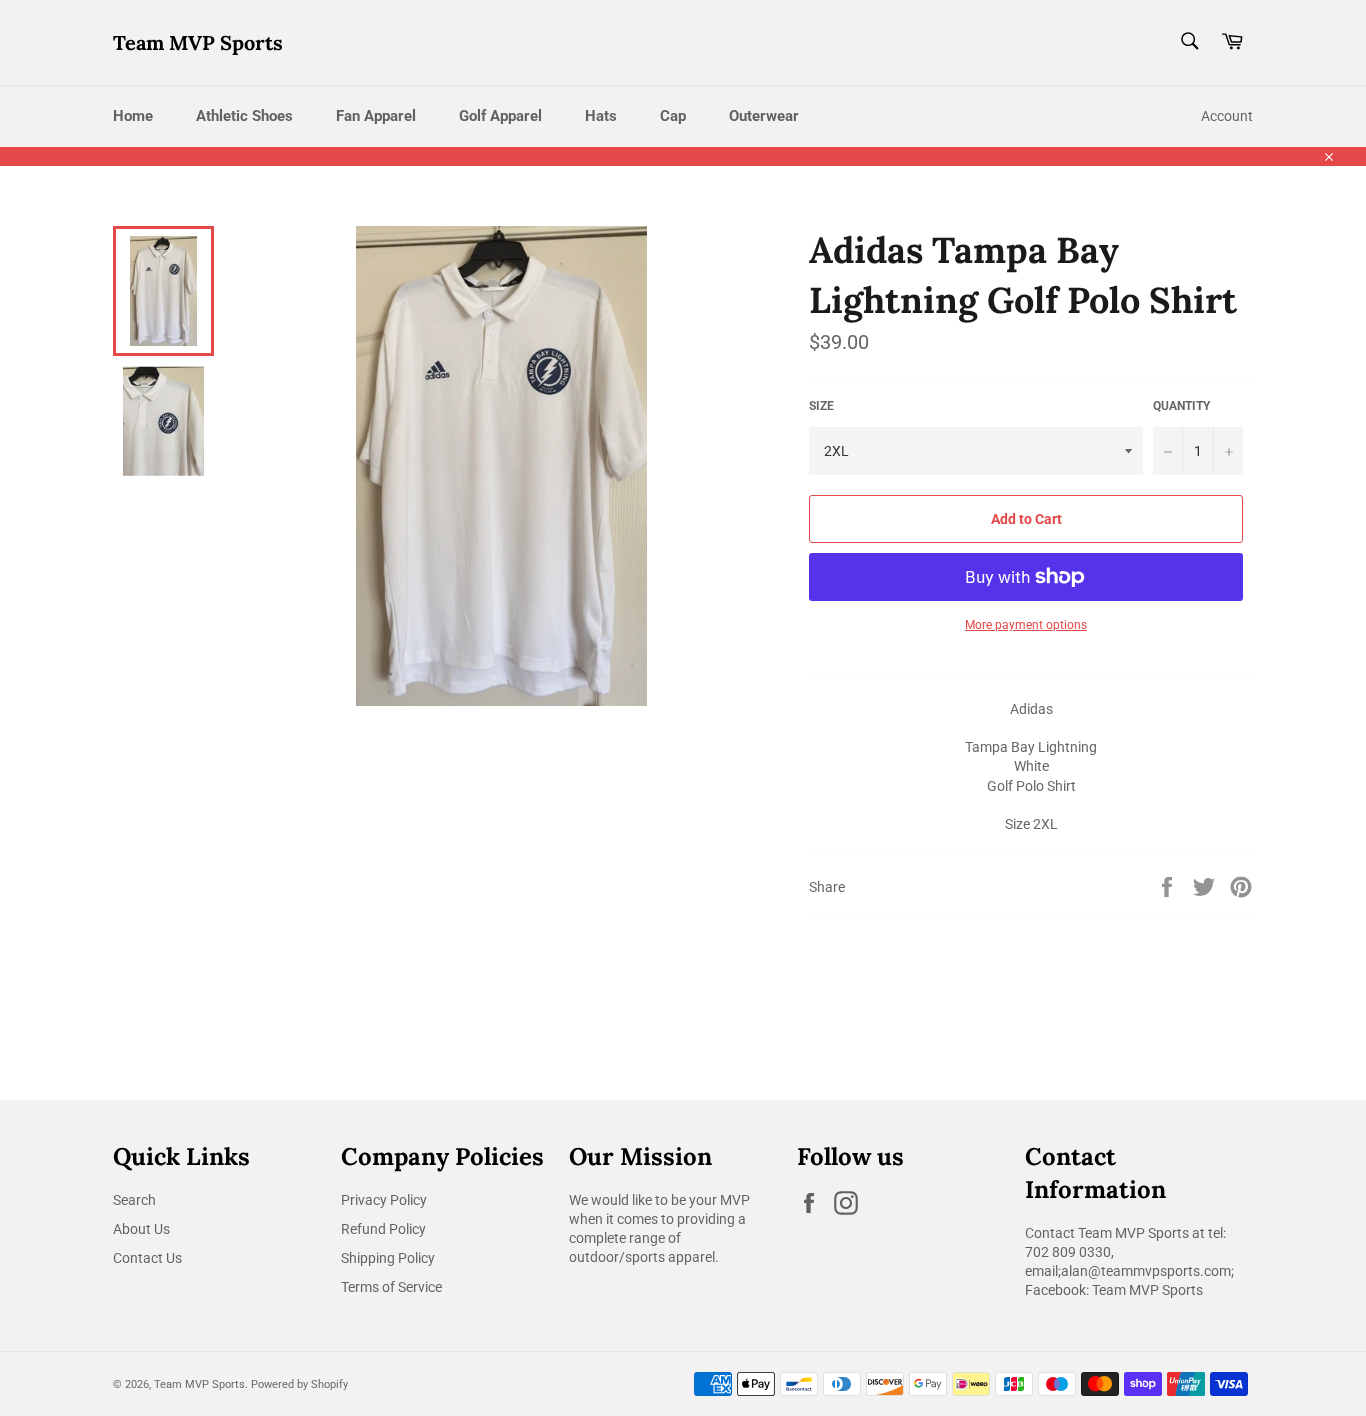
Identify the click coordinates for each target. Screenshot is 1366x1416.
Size (821, 406)
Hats (601, 116)
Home (133, 116)
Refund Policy (383, 1229)
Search (134, 1200)
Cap (673, 116)
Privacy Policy (384, 1200)
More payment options (1026, 625)
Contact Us (147, 1258)
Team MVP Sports (198, 42)
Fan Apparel (376, 116)
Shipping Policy (388, 1258)
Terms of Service (391, 1287)
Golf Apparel (500, 116)
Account (1227, 116)
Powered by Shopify (299, 1384)
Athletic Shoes (244, 116)
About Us (141, 1229)
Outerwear (764, 116)
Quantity (1181, 406)
